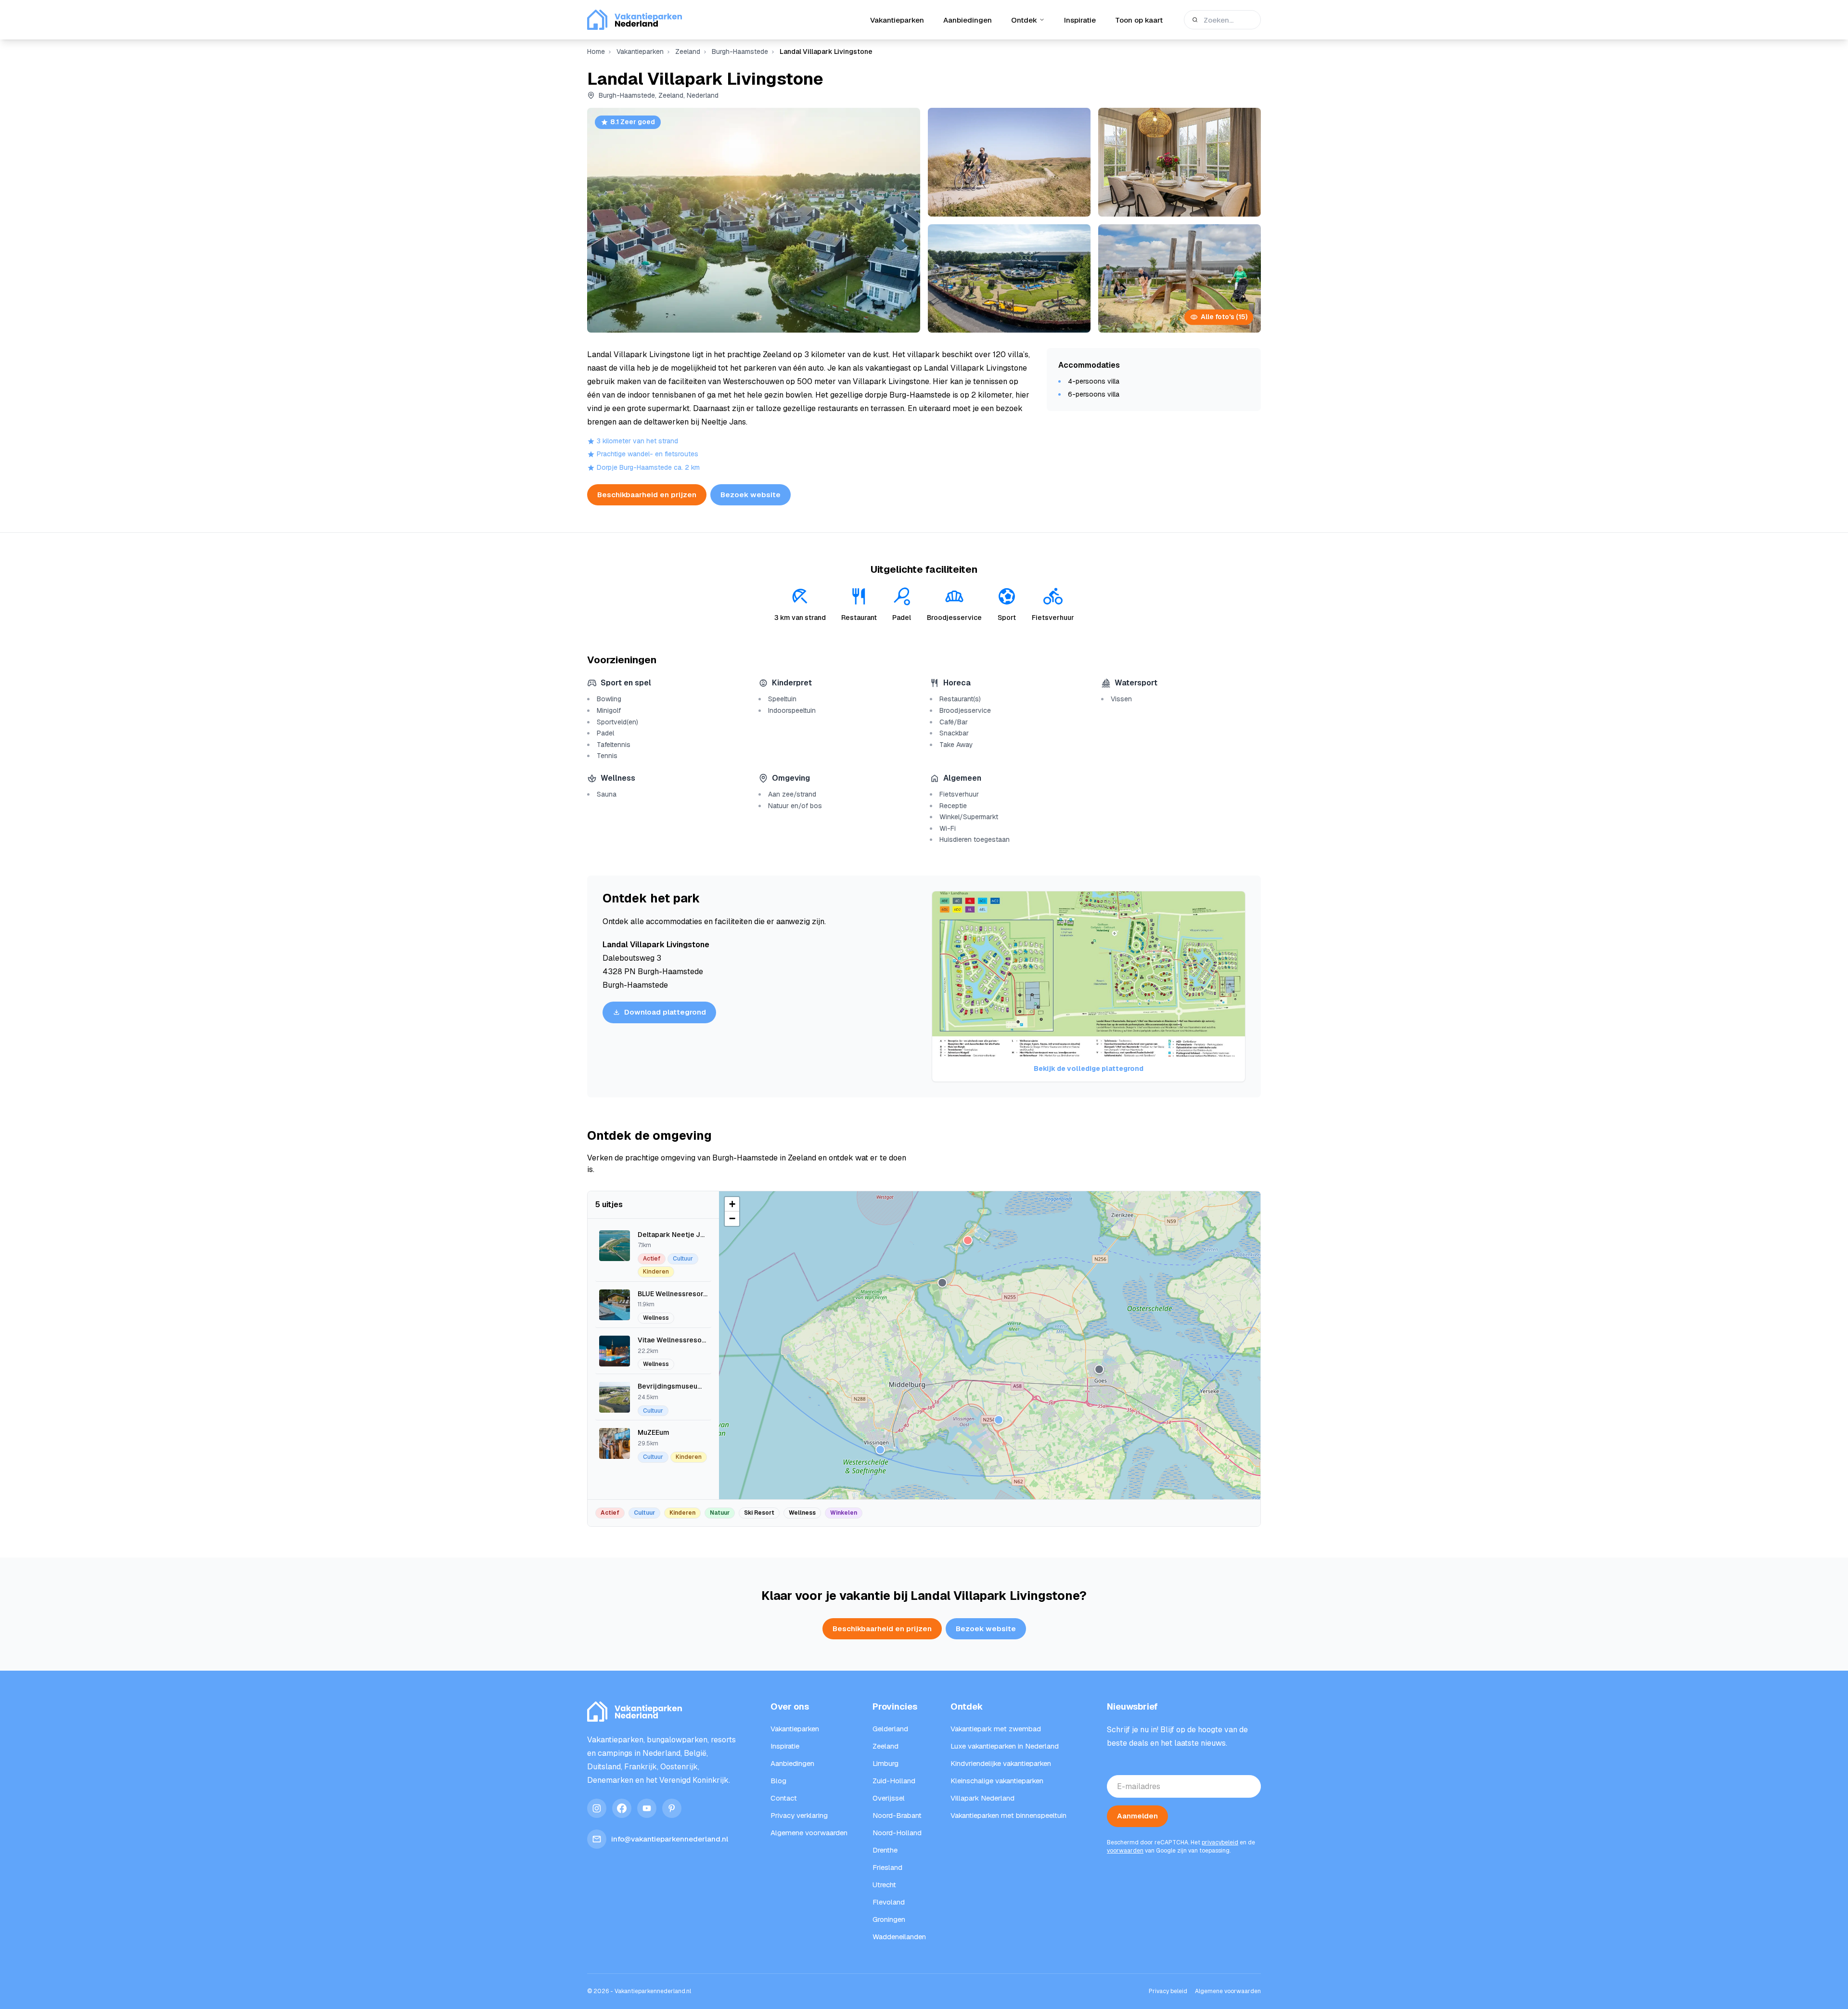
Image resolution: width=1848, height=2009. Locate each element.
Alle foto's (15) (1224, 317)
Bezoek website (751, 495)
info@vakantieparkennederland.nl (670, 1839)
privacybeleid (1220, 1842)
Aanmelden (1137, 1816)
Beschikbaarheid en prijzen (647, 495)
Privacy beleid (1168, 1991)
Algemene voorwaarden (1228, 1991)
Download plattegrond (665, 1012)
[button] (968, 1240)
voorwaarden (1125, 1851)
